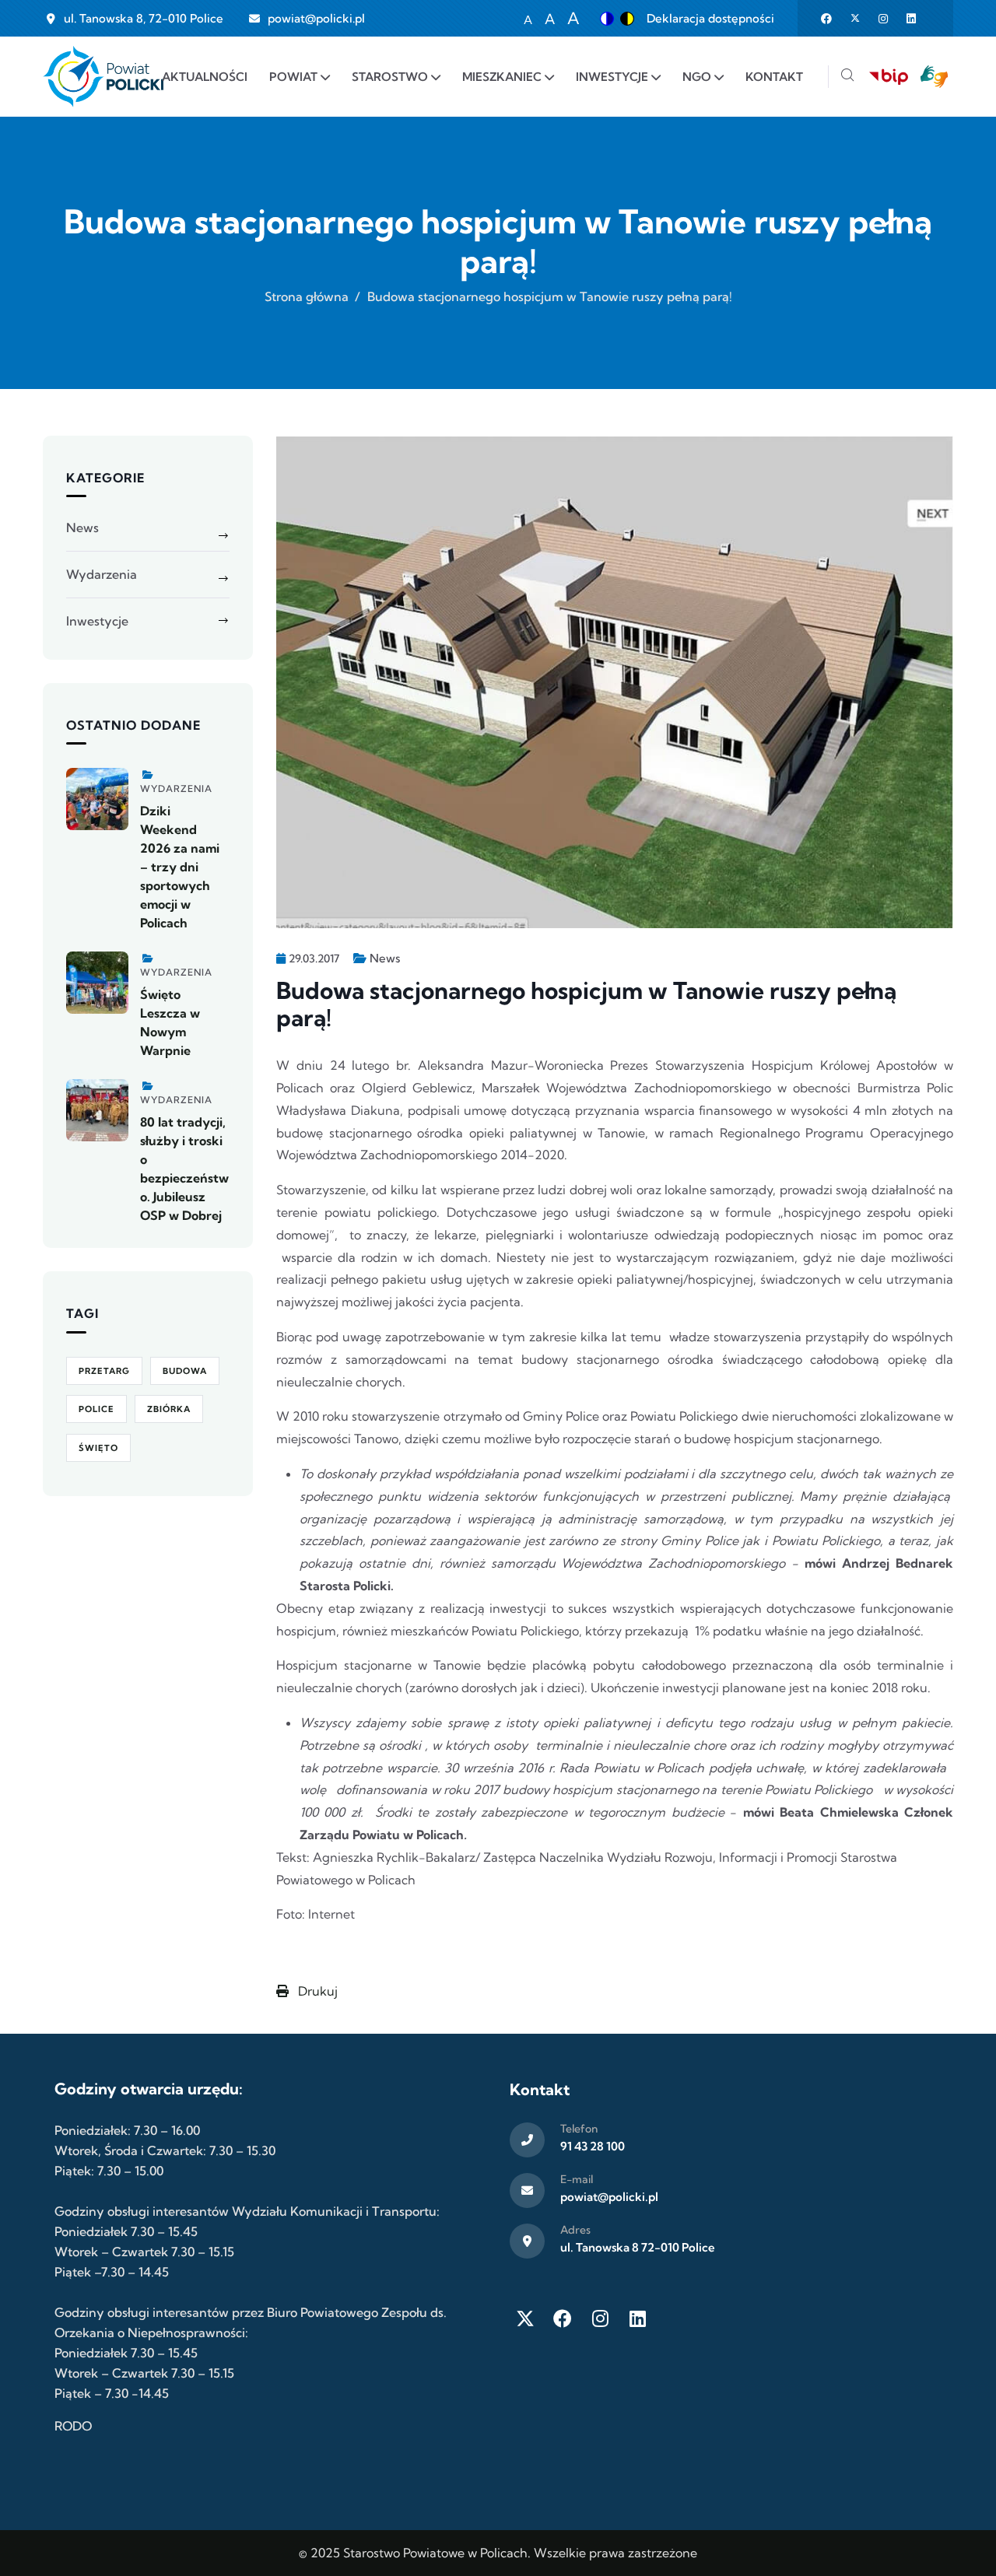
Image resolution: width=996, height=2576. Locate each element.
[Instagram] (600, 2318)
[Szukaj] (847, 77)
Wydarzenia (102, 574)
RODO (73, 2426)
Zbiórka (169, 1409)
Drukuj (316, 1991)
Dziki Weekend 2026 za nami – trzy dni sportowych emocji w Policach (180, 867)
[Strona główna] (103, 77)
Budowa (185, 1371)
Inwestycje (97, 621)
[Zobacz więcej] (97, 799)
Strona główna (307, 296)
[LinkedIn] (637, 2318)
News (385, 958)
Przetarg (104, 1371)
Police (96, 1409)
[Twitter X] (525, 2318)
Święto (98, 1448)
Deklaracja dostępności (710, 18)
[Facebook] (563, 2318)
